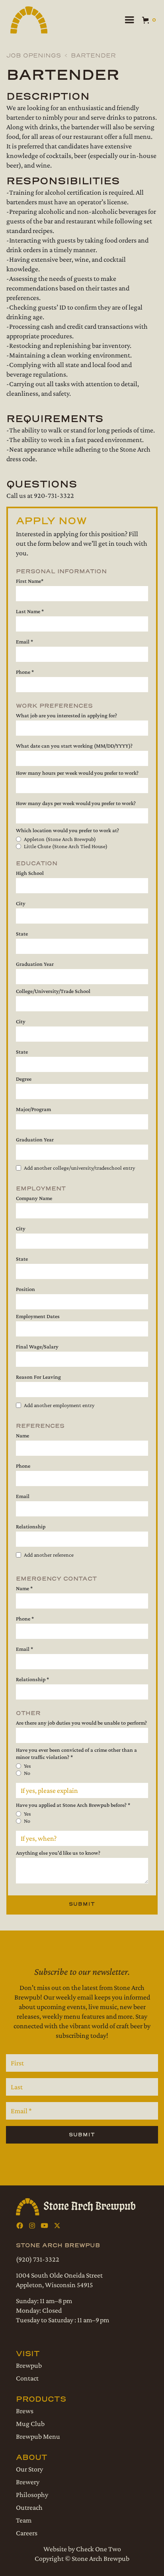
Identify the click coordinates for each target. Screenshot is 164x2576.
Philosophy (32, 2495)
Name (22, 1435)
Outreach (29, 2507)
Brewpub (29, 2365)
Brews (25, 2411)
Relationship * (32, 1679)
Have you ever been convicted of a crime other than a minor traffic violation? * (76, 1753)
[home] (28, 20)
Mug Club (30, 2424)
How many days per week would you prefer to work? (76, 803)
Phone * (25, 672)
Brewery (28, 2482)
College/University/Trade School (53, 991)
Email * (24, 642)
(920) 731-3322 (38, 2259)
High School (30, 873)
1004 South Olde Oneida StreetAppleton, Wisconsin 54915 (59, 2280)
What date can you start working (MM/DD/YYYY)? (74, 746)
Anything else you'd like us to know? (58, 1853)
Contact (27, 2378)
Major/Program (33, 1109)
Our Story (29, 2469)
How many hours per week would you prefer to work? (77, 773)
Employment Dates (38, 1316)
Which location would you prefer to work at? (67, 830)
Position (25, 1289)
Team (24, 2520)
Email (23, 1496)
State (22, 934)
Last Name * (30, 611)
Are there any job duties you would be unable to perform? (81, 1723)
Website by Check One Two (82, 2549)
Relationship (31, 1526)
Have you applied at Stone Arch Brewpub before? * (73, 1805)
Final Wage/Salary (37, 1346)
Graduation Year (35, 964)
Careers (27, 2533)
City (21, 903)
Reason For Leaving (38, 1377)
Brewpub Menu (38, 2436)
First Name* (30, 581)
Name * (24, 1588)
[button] (129, 20)
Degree (24, 1079)
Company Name (34, 1198)
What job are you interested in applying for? (66, 715)
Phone (23, 1466)
